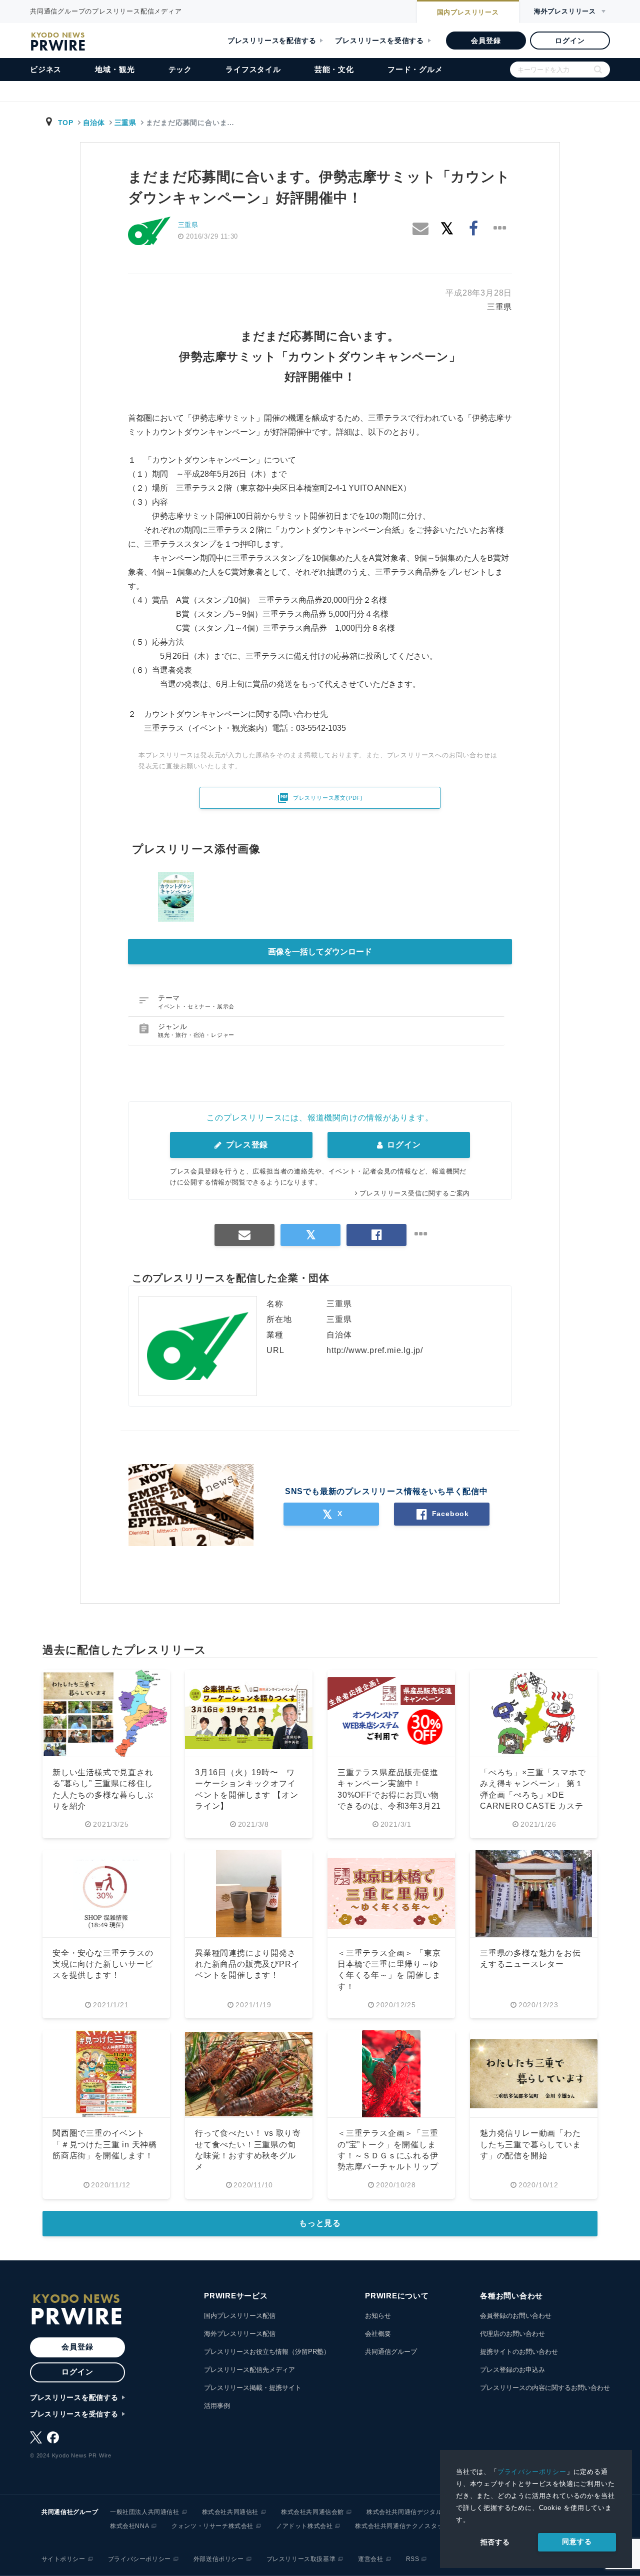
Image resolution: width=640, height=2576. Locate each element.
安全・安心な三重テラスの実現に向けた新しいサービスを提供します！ (103, 1964)
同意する (577, 2541)
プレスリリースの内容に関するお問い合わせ (545, 2388)
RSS (413, 2559)
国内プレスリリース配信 (240, 2316)
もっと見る (320, 2223)
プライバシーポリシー (532, 2472)
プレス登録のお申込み (512, 2370)
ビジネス (46, 69)
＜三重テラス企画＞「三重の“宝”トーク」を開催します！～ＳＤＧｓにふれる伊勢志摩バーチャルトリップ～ (388, 2156)
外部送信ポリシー (219, 2559)
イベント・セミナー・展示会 (196, 1006)
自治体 (94, 123)
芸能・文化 (334, 69)
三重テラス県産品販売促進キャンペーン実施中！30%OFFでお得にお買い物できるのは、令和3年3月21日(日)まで (389, 1795)
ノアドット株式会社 (304, 2526)
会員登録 (486, 41)
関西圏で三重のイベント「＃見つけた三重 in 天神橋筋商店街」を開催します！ (105, 2144)
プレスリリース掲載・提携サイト (253, 2388)
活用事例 (217, 2406)
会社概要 (378, 2334)
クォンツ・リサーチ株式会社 (212, 2526)
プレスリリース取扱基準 (301, 2559)
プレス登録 (246, 1145)
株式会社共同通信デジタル (404, 2512)
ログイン (570, 41)
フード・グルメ (415, 69)
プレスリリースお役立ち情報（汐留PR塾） (267, 2352)
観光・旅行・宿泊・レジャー (196, 1035)
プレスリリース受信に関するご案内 (415, 1193)
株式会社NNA (129, 2526)
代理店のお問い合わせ (512, 2334)
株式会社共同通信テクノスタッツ (402, 2526)
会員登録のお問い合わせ (516, 2316)
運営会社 (370, 2559)
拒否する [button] (495, 2542)
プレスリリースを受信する (379, 41)
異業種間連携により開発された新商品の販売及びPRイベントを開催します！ (247, 1964)
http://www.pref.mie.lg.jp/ (375, 1350)
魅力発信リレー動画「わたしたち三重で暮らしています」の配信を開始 (530, 2144)
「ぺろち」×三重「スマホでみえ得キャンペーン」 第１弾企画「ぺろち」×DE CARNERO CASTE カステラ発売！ (533, 1795)
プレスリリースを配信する (272, 41)
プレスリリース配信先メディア (249, 2370)
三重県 (125, 123)
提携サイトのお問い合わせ (519, 2352)
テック (180, 69)
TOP (66, 123)
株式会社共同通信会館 (312, 2512)
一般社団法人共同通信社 (145, 2512)
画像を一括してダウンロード (320, 952)
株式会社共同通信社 (230, 2512)
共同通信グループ (391, 2352)
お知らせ (378, 2316)
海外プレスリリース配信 (240, 2334)
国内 (468, 12)
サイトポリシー (63, 2559)
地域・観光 (115, 69)
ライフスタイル (253, 69)
